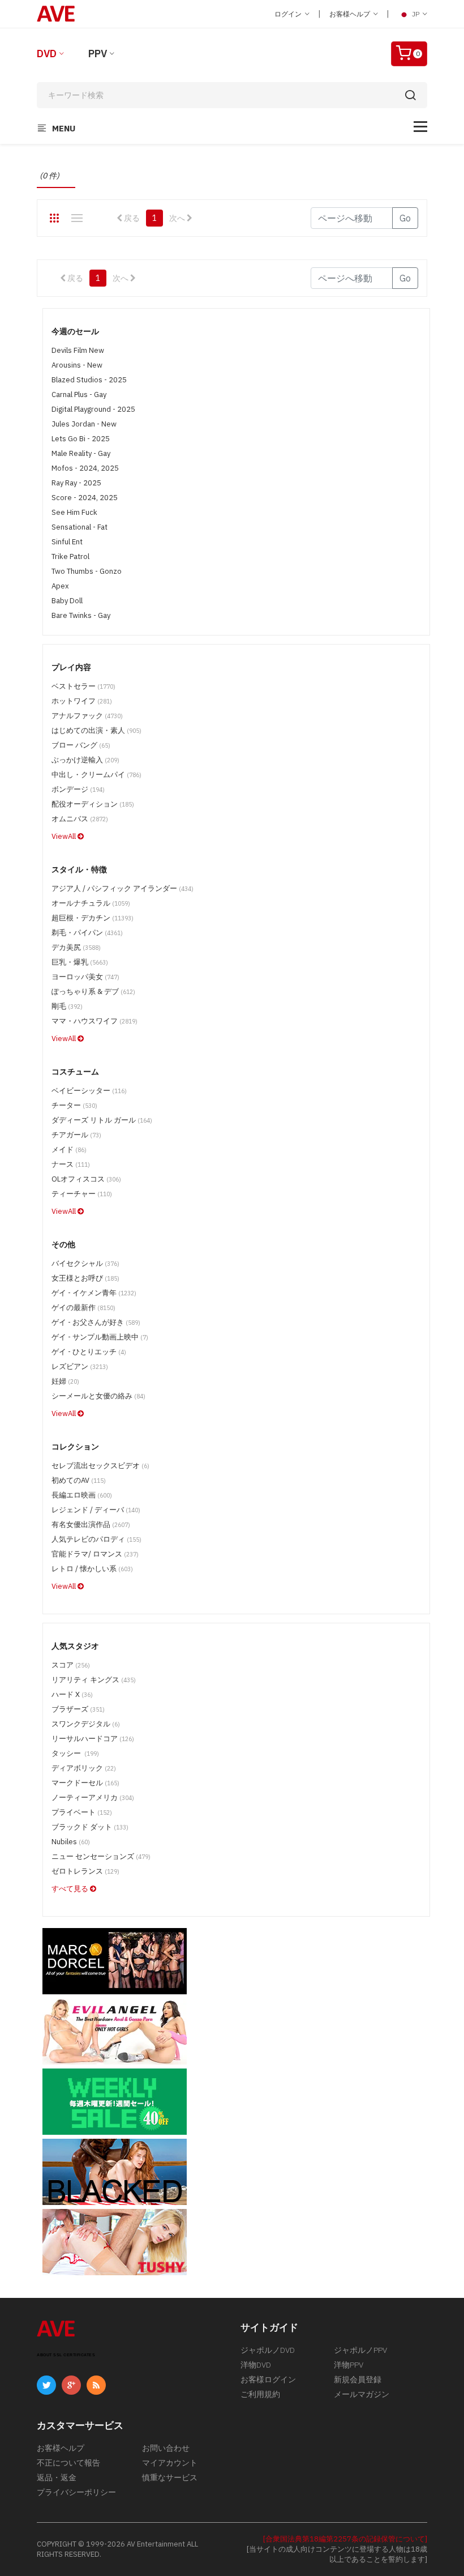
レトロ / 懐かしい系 (92, 1569)
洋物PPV (349, 2365)
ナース (71, 1164)
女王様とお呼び (85, 1278)
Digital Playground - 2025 (93, 409)
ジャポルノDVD (268, 2350)
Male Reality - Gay (81, 453)
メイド (69, 1150)
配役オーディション (93, 804)
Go (405, 218)
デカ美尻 (76, 947)
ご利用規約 (260, 2394)
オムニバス (80, 819)
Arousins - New (77, 365)
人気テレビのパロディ (96, 1539)
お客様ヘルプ (351, 14)
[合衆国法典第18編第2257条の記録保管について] (345, 2539)
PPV (98, 54)
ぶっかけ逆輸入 (85, 760)
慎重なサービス (170, 2477)
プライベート (82, 1812)
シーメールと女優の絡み (98, 1396)
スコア (71, 1665)
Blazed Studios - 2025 (89, 380)
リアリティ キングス (94, 1680)
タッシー (75, 1753)
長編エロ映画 (82, 1495)
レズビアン (80, 1366)
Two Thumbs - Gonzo (87, 571)
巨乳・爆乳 (80, 962)
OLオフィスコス (86, 1179)
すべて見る (71, 1889)
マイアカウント (170, 2463)
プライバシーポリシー (76, 2492)
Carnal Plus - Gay (79, 394)
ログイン (289, 14)
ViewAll (65, 836)
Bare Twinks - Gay (81, 615)
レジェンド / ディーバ (96, 1510)
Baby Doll (67, 601)
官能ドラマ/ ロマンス (95, 1554)
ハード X (72, 1694)
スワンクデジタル (86, 1724)
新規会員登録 (358, 2379)
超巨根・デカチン (93, 918)
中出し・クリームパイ (96, 775)
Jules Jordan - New (84, 424)
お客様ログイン (268, 2379)
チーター (74, 1105)
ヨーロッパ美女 (85, 977)
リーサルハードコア (93, 1739)
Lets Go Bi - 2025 (81, 439)
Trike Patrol (70, 556)
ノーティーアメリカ (93, 1797)
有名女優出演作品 (91, 1524)
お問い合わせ (166, 2448)
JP (416, 14)
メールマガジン (362, 2394)
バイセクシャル (85, 1263)
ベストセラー (83, 686)
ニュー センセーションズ (101, 1856)
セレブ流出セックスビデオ (100, 1466)
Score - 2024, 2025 (85, 498)
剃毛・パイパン (87, 933)
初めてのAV (79, 1480)
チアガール (76, 1135)
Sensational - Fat (80, 527)
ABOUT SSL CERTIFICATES (66, 2355)
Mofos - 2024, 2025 (85, 468)
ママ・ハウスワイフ (94, 1021)
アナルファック (87, 716)
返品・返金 (57, 2477)
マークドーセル (85, 1783)
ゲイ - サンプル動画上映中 (100, 1337)
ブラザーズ (78, 1709)
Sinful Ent (67, 542)
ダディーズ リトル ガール (102, 1120)
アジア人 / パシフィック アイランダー (123, 888)
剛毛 (67, 1006)
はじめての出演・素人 (96, 730)
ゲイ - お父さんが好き (96, 1322)
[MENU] (420, 127)
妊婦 (65, 1381)
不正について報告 (68, 2463)
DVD (47, 54)
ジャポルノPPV (360, 2350)
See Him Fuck (74, 512)
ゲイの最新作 (83, 1308)
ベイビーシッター (89, 1091)
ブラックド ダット (90, 1827)
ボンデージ (78, 789)
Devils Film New (78, 350)
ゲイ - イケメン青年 (94, 1293)
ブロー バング (81, 745)
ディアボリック (84, 1768)
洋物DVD (256, 2365)
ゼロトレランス (85, 1871)
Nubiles (71, 1842)
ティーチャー (82, 1194)
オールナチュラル (91, 903)
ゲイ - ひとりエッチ (89, 1352)
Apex (60, 586)
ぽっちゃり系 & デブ (93, 991)
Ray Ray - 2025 (76, 483)
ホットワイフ (82, 701)
